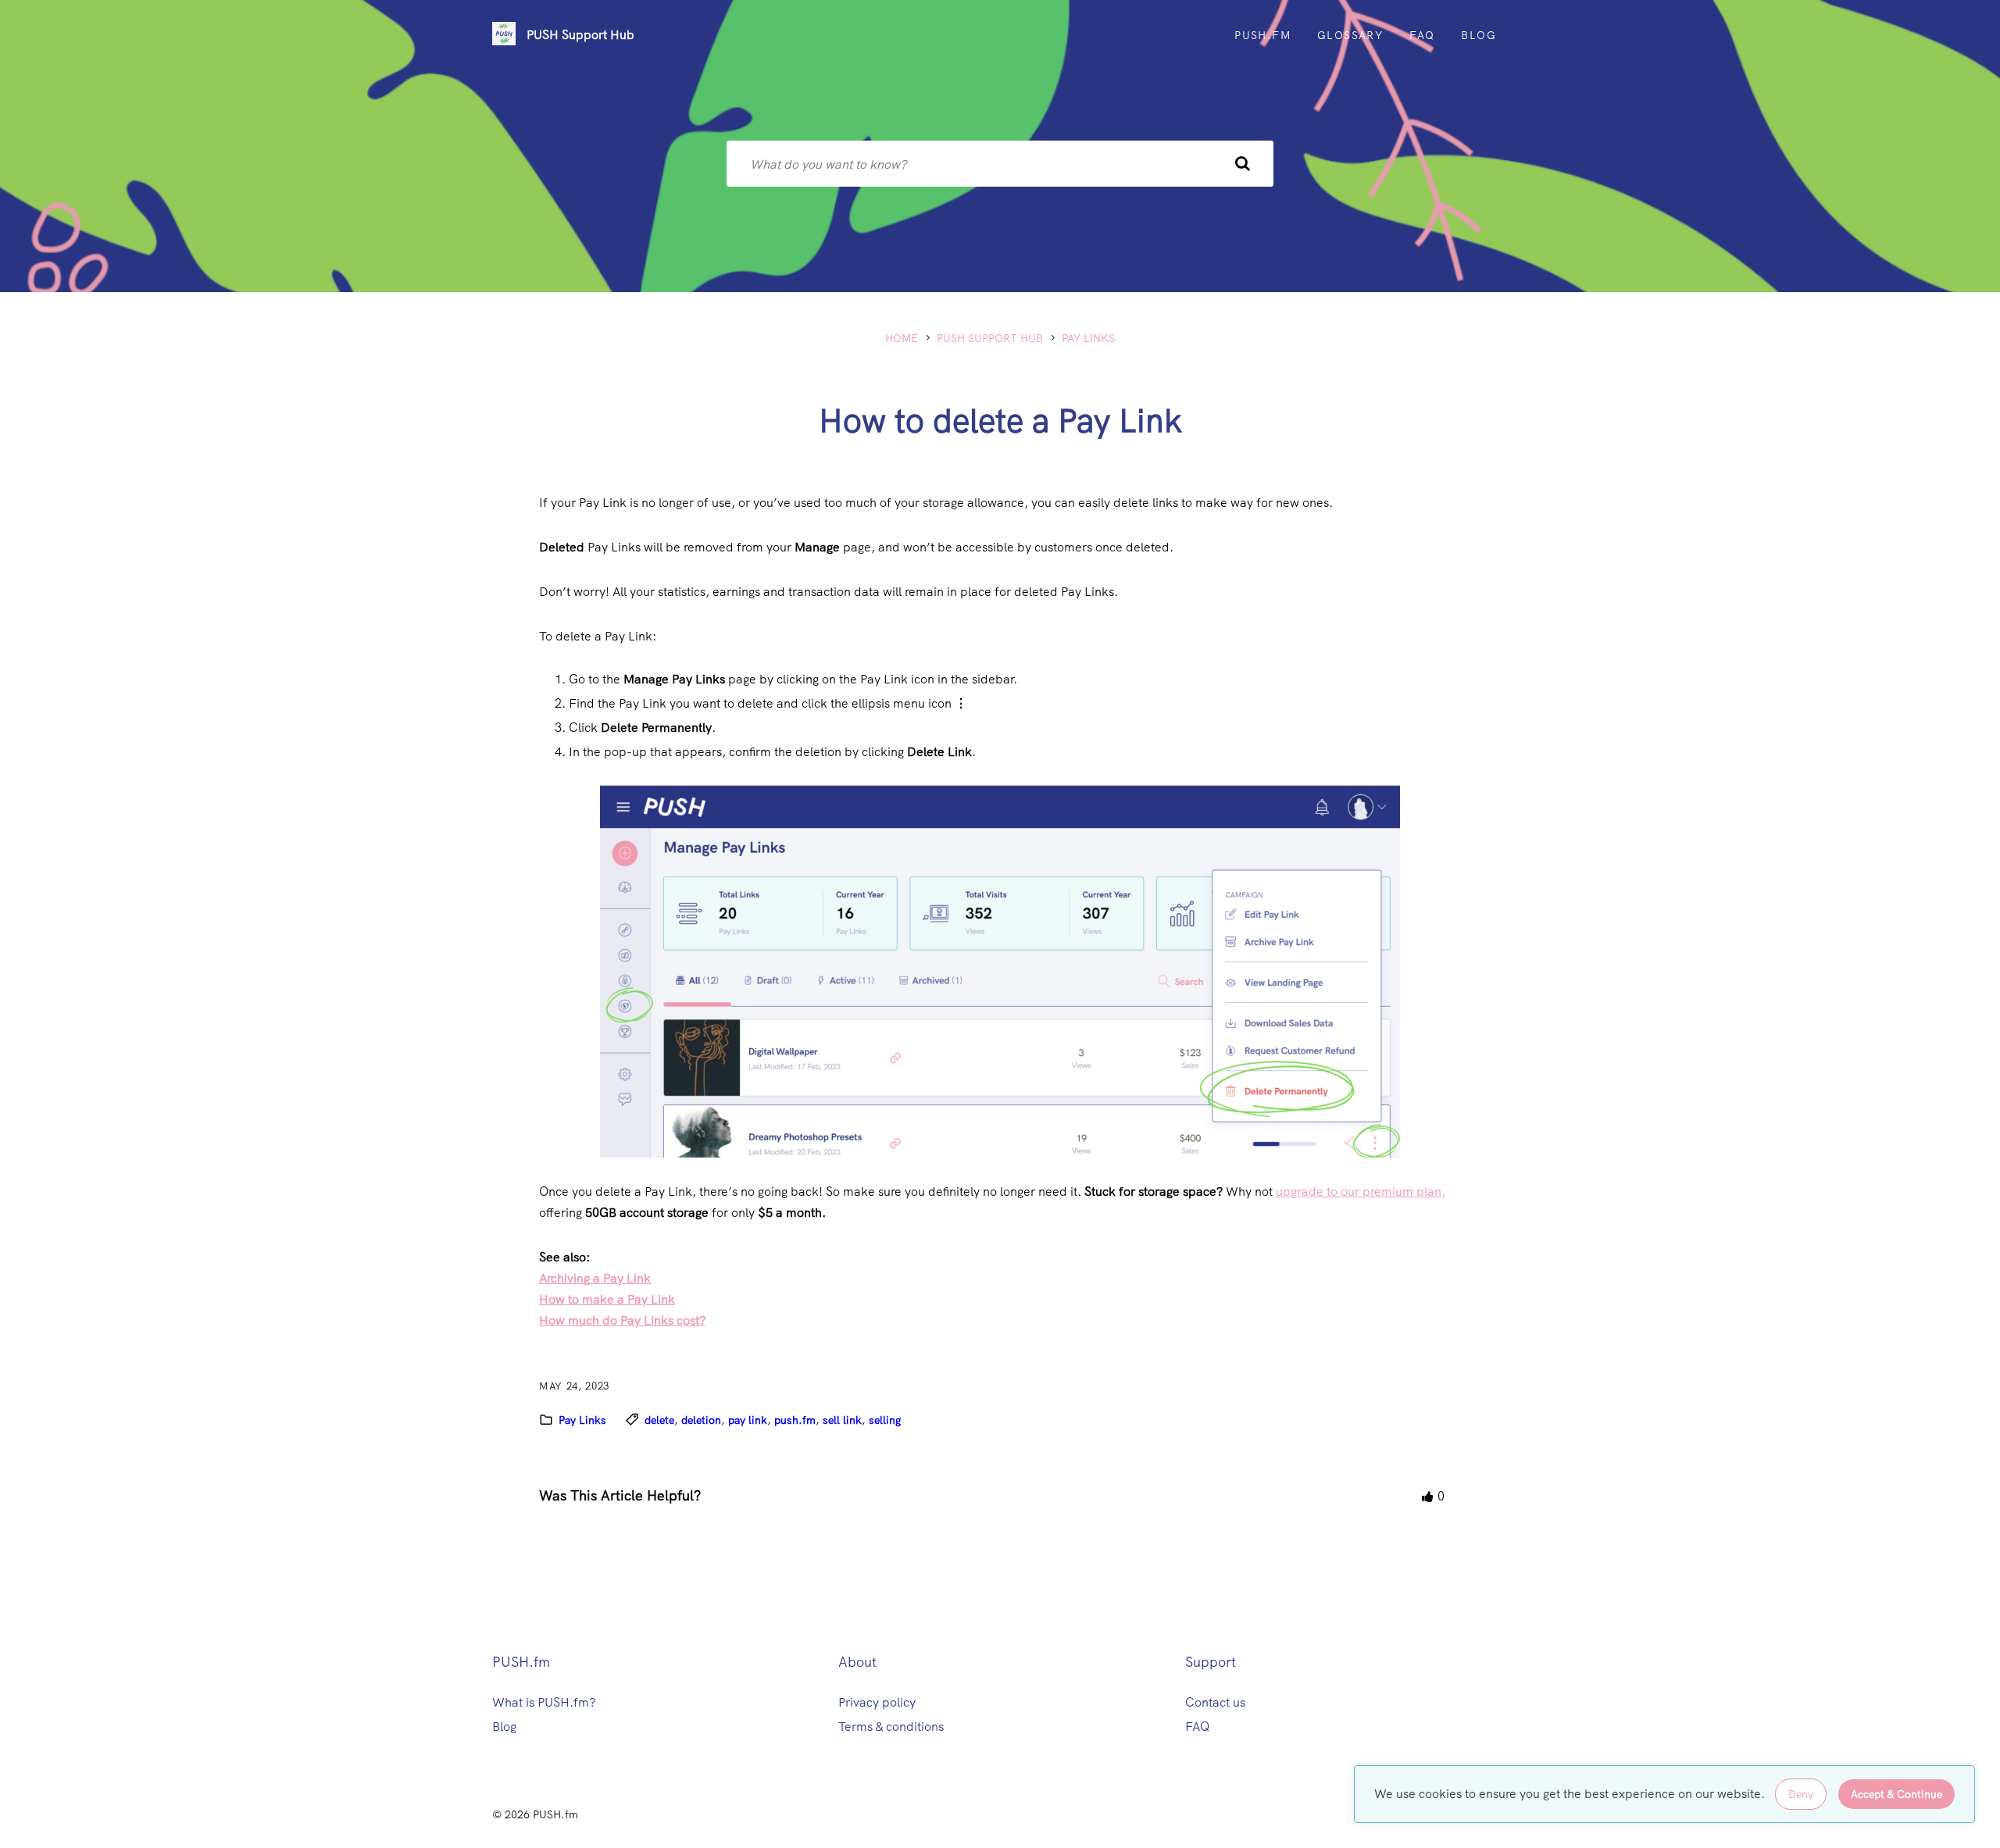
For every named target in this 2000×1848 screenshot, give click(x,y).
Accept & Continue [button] (1896, 1794)
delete (659, 1420)
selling (885, 1420)
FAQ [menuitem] (1422, 35)
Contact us (1215, 1702)
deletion (701, 1420)
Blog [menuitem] (1479, 35)
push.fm (795, 1420)
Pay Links (1088, 338)
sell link (842, 1420)
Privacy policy (877, 1702)
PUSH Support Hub (580, 35)
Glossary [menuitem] (1350, 35)
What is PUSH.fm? (544, 1702)
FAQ (1198, 1727)
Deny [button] (1801, 1794)
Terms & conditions (891, 1727)
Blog (504, 1727)
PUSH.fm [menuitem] (1262, 35)
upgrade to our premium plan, (1361, 1192)
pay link (748, 1420)
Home (902, 338)
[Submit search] (1242, 164)
